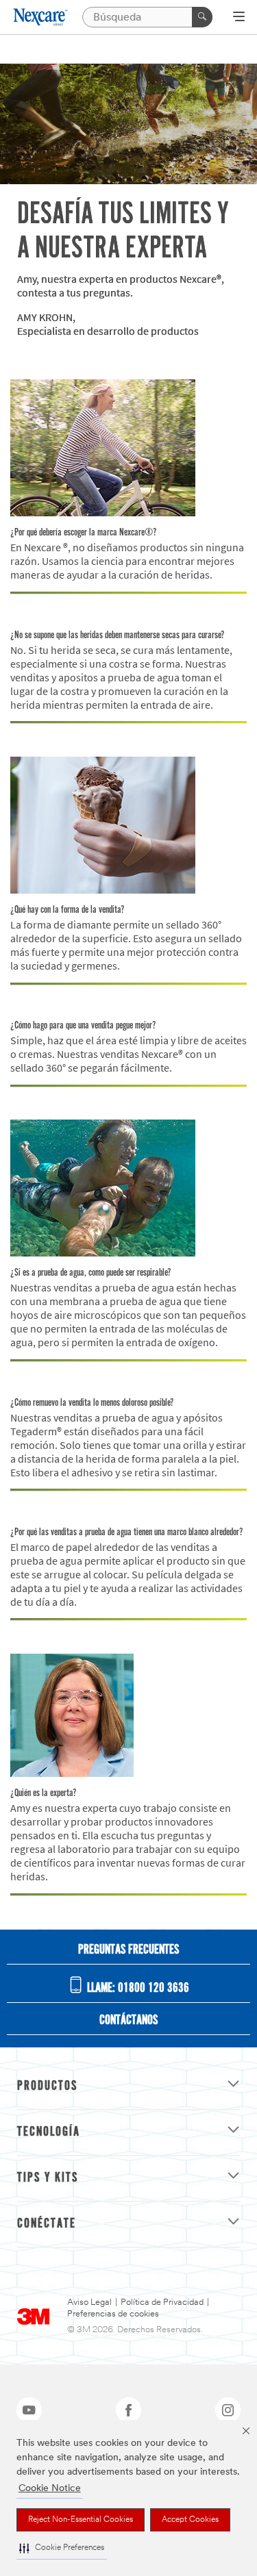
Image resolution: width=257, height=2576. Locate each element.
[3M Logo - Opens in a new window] (41, 17)
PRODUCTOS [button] (47, 2086)
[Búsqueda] (202, 17)
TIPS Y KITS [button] (48, 2178)
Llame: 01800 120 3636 (137, 1988)
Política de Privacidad (162, 2302)
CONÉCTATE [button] (47, 2224)
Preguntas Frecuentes (128, 1950)
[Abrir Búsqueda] (239, 18)
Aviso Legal (89, 2302)
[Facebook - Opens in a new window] (128, 2410)
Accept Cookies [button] (190, 2520)
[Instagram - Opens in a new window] (228, 2410)
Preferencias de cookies (113, 2314)
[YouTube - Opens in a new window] (29, 2410)
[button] (62, 2548)
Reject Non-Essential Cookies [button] (81, 2520)
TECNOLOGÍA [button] (49, 2132)
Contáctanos (128, 2021)
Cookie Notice (50, 2489)
